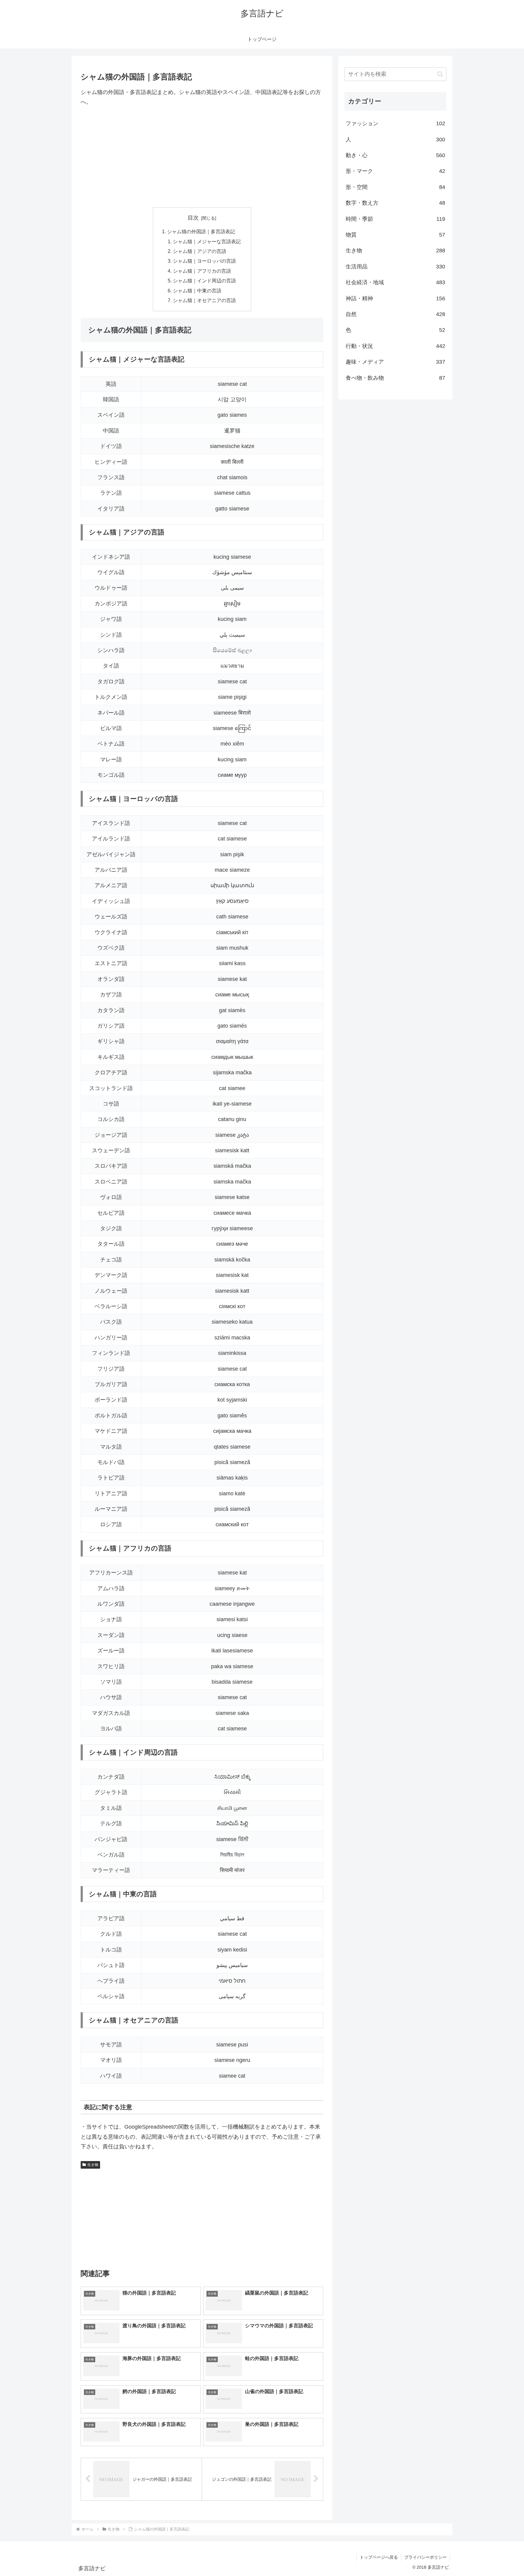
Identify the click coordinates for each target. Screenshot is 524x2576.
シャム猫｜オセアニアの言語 (204, 300)
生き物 (93, 2165)
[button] (440, 74)
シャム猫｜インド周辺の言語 (204, 281)
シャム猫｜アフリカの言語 (202, 271)
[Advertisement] (202, 157)
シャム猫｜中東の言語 (197, 291)
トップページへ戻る (379, 2557)
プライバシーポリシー (425, 2557)
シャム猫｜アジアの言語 (200, 251)
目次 (193, 218)
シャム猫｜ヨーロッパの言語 (204, 261)
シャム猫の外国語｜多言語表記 (201, 231)
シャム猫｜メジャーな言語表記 (207, 241)
